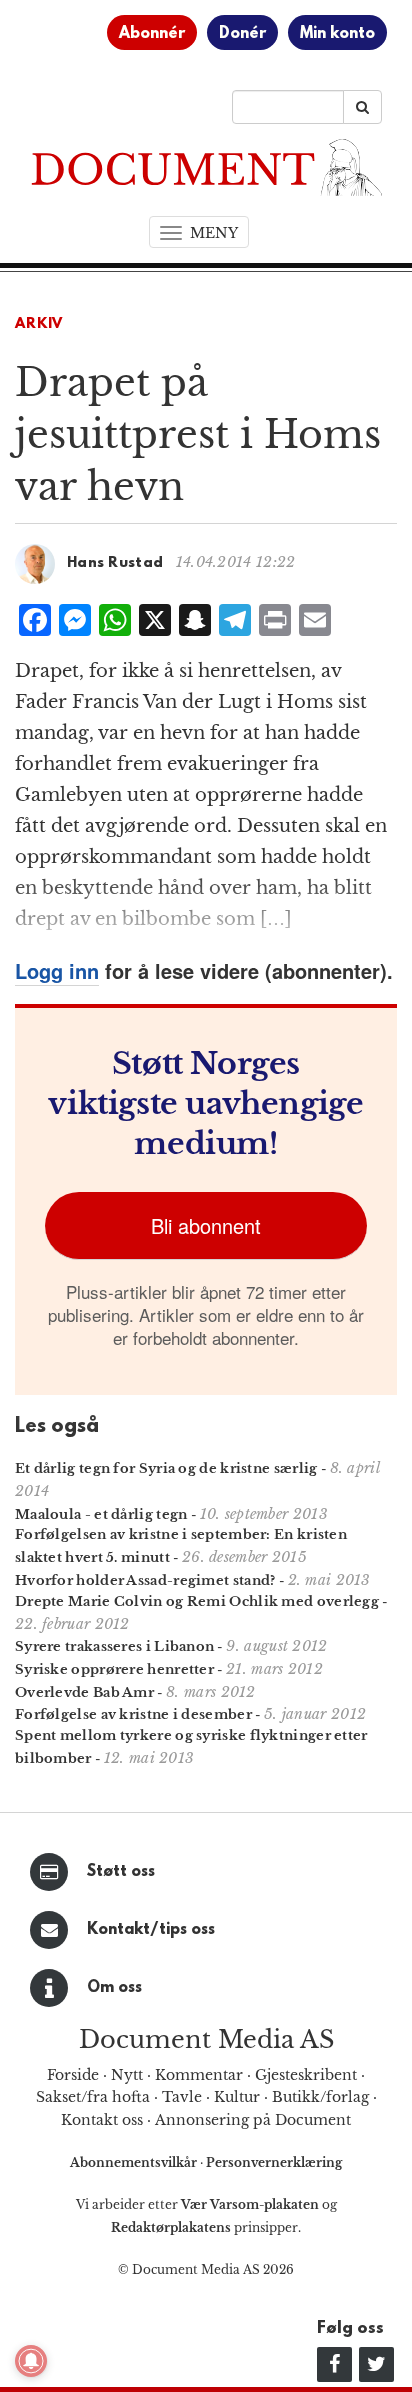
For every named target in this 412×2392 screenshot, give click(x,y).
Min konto (337, 34)
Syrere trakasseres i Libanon (114, 1646)
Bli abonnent (206, 1225)
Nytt (127, 2075)
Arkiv (39, 324)
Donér (242, 34)
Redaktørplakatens (171, 2227)
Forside (73, 2075)
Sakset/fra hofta (93, 2097)
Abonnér (152, 34)
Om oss (114, 1988)
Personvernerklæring (274, 2162)
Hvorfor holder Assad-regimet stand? (145, 1580)
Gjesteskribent (306, 2075)
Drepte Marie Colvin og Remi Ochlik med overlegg (197, 1601)
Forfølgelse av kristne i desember (133, 1714)
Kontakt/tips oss (151, 1930)
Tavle (182, 2097)
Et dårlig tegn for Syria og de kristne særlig (166, 1468)
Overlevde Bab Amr (84, 1692)
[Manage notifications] (31, 2361)
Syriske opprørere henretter (114, 1669)
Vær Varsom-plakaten (250, 2204)
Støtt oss (121, 1872)
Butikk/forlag (320, 2097)
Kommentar (199, 2075)
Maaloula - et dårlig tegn (101, 1514)
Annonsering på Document (253, 2120)
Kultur (237, 2097)
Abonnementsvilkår (135, 2162)
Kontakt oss (102, 2120)
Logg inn (57, 970)
